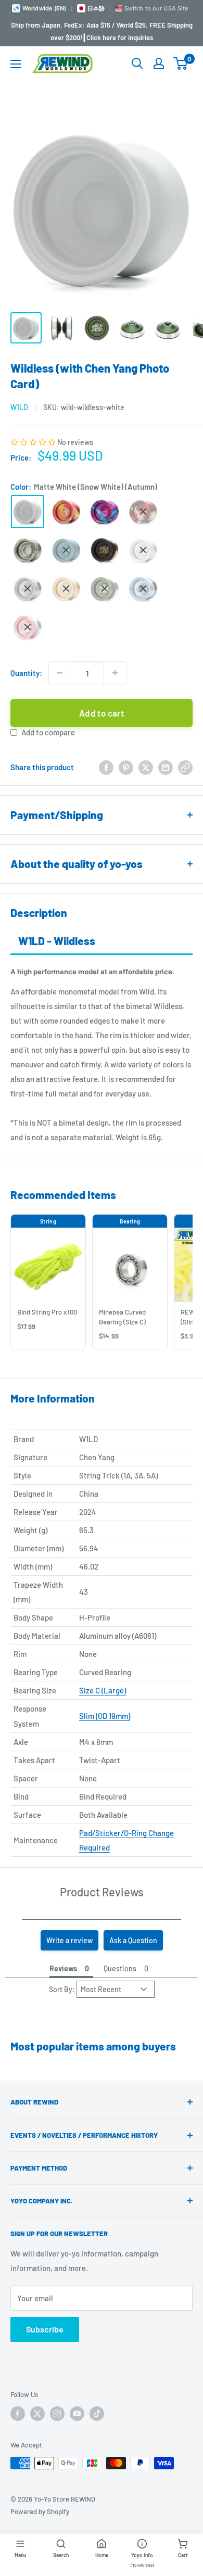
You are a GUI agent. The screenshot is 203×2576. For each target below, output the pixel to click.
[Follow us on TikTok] (97, 2414)
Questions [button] (120, 1968)
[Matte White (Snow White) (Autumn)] (28, 512)
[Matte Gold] (66, 589)
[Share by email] (166, 767)
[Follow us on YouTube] (77, 2414)
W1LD (19, 407)
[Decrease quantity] (60, 673)
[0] (181, 63)
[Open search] (137, 63)
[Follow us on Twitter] (37, 2414)
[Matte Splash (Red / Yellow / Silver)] (66, 512)
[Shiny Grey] (28, 589)
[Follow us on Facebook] (18, 2414)
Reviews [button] (63, 1968)
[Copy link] (185, 767)
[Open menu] (16, 64)
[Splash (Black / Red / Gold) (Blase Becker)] (143, 512)
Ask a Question (133, 1940)
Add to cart (102, 713)
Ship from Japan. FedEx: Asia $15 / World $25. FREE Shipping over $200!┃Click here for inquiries (102, 31)
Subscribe (45, 2329)
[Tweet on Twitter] (146, 767)
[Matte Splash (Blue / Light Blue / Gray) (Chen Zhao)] (66, 550)
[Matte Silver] (143, 550)
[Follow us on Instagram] (57, 2414)
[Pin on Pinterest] (126, 767)
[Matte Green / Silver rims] (105, 589)
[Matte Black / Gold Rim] (105, 550)
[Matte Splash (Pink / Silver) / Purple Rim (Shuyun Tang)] (28, 627)
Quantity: (26, 673)
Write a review (69, 1940)
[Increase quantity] (115, 673)
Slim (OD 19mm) (105, 1716)
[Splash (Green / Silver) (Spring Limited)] (28, 550)
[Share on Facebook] (106, 767)
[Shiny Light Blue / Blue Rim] (143, 589)
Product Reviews (102, 1892)
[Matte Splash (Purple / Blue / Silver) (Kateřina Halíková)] (105, 512)
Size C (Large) (103, 1690)
